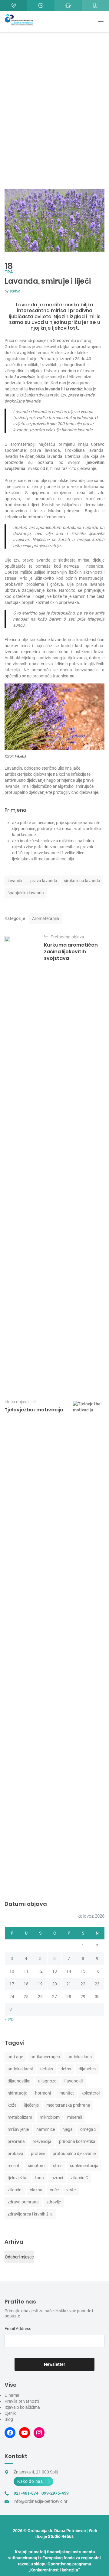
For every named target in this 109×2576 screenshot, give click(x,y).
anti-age (15, 2057)
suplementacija (84, 2166)
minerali (75, 2117)
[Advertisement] (54, 123)
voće (54, 2190)
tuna (40, 2178)
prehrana (16, 2141)
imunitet (66, 2093)
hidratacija (18, 2093)
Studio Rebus (61, 2536)
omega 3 (88, 2129)
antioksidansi (20, 2069)
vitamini (15, 2190)
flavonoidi (73, 2081)
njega (68, 2129)
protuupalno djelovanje (74, 2154)
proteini (38, 2154)
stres (58, 2166)
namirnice (46, 2129)
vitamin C (79, 2178)
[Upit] (68, 5)
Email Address (18, 2329)
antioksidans (80, 2057)
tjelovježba (18, 2178)
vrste (71, 2190)
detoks (47, 2069)
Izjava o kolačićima (22, 2407)
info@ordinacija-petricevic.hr (41, 2501)
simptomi (37, 2166)
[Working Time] (41, 5)
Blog (9, 2419)
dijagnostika (19, 2081)
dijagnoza (47, 2081)
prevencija (42, 2141)
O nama (12, 2395)
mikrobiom (50, 2117)
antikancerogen (45, 2057)
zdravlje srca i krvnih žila (30, 2214)
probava (15, 2154)
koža (12, 2105)
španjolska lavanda (26, 893)
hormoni (43, 2093)
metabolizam (20, 2117)
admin (15, 291)
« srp (9, 2019)
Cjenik (10, 2413)
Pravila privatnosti (22, 2401)
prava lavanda (44, 881)
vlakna (36, 2190)
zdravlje (54, 2202)
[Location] (14, 5)
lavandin (16, 881)
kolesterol (91, 2093)
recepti (14, 2166)
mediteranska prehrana (68, 2105)
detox (66, 2069)
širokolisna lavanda (82, 881)
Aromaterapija (46, 918)
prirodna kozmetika (77, 2141)
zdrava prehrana (23, 2202)
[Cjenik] (95, 5)
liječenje (31, 2105)
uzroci (57, 2178)
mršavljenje (18, 2129)
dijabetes (87, 2069)
